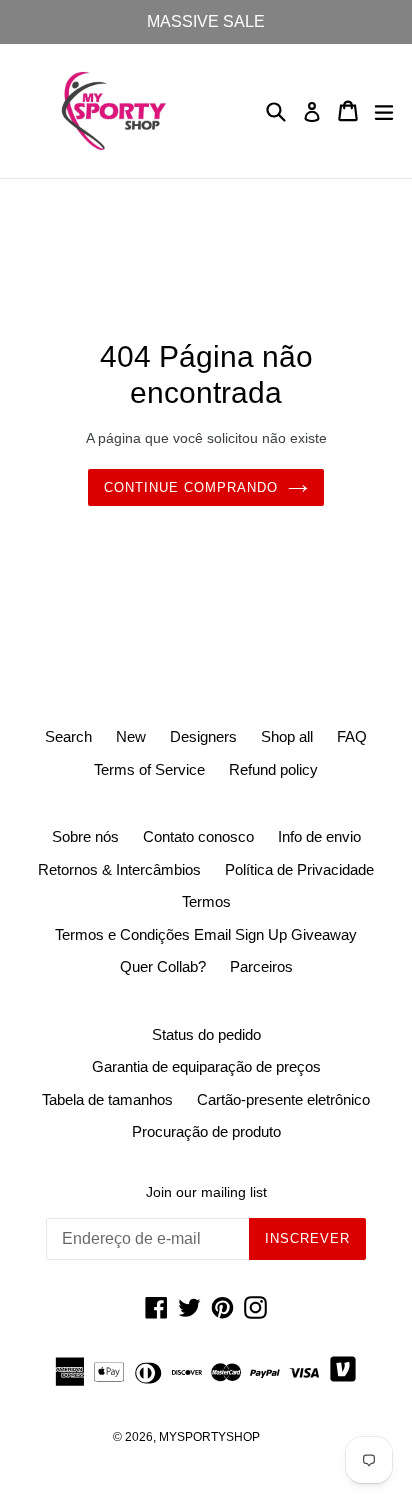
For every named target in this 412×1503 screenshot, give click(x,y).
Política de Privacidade (299, 869)
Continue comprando (191, 487)
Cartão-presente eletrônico (283, 1099)
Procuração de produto (206, 1131)
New (131, 736)
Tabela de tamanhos (107, 1099)
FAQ (352, 736)
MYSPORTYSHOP (209, 1437)
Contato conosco (198, 836)
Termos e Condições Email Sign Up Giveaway (206, 934)
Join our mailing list (206, 1192)
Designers (203, 736)
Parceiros (261, 966)
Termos (206, 901)
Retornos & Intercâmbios (119, 869)
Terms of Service (149, 769)
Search (68, 736)
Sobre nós (85, 836)
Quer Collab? (163, 966)
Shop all (287, 736)
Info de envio (319, 836)
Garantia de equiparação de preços (206, 1066)
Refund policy (273, 769)
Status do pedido (206, 1034)
